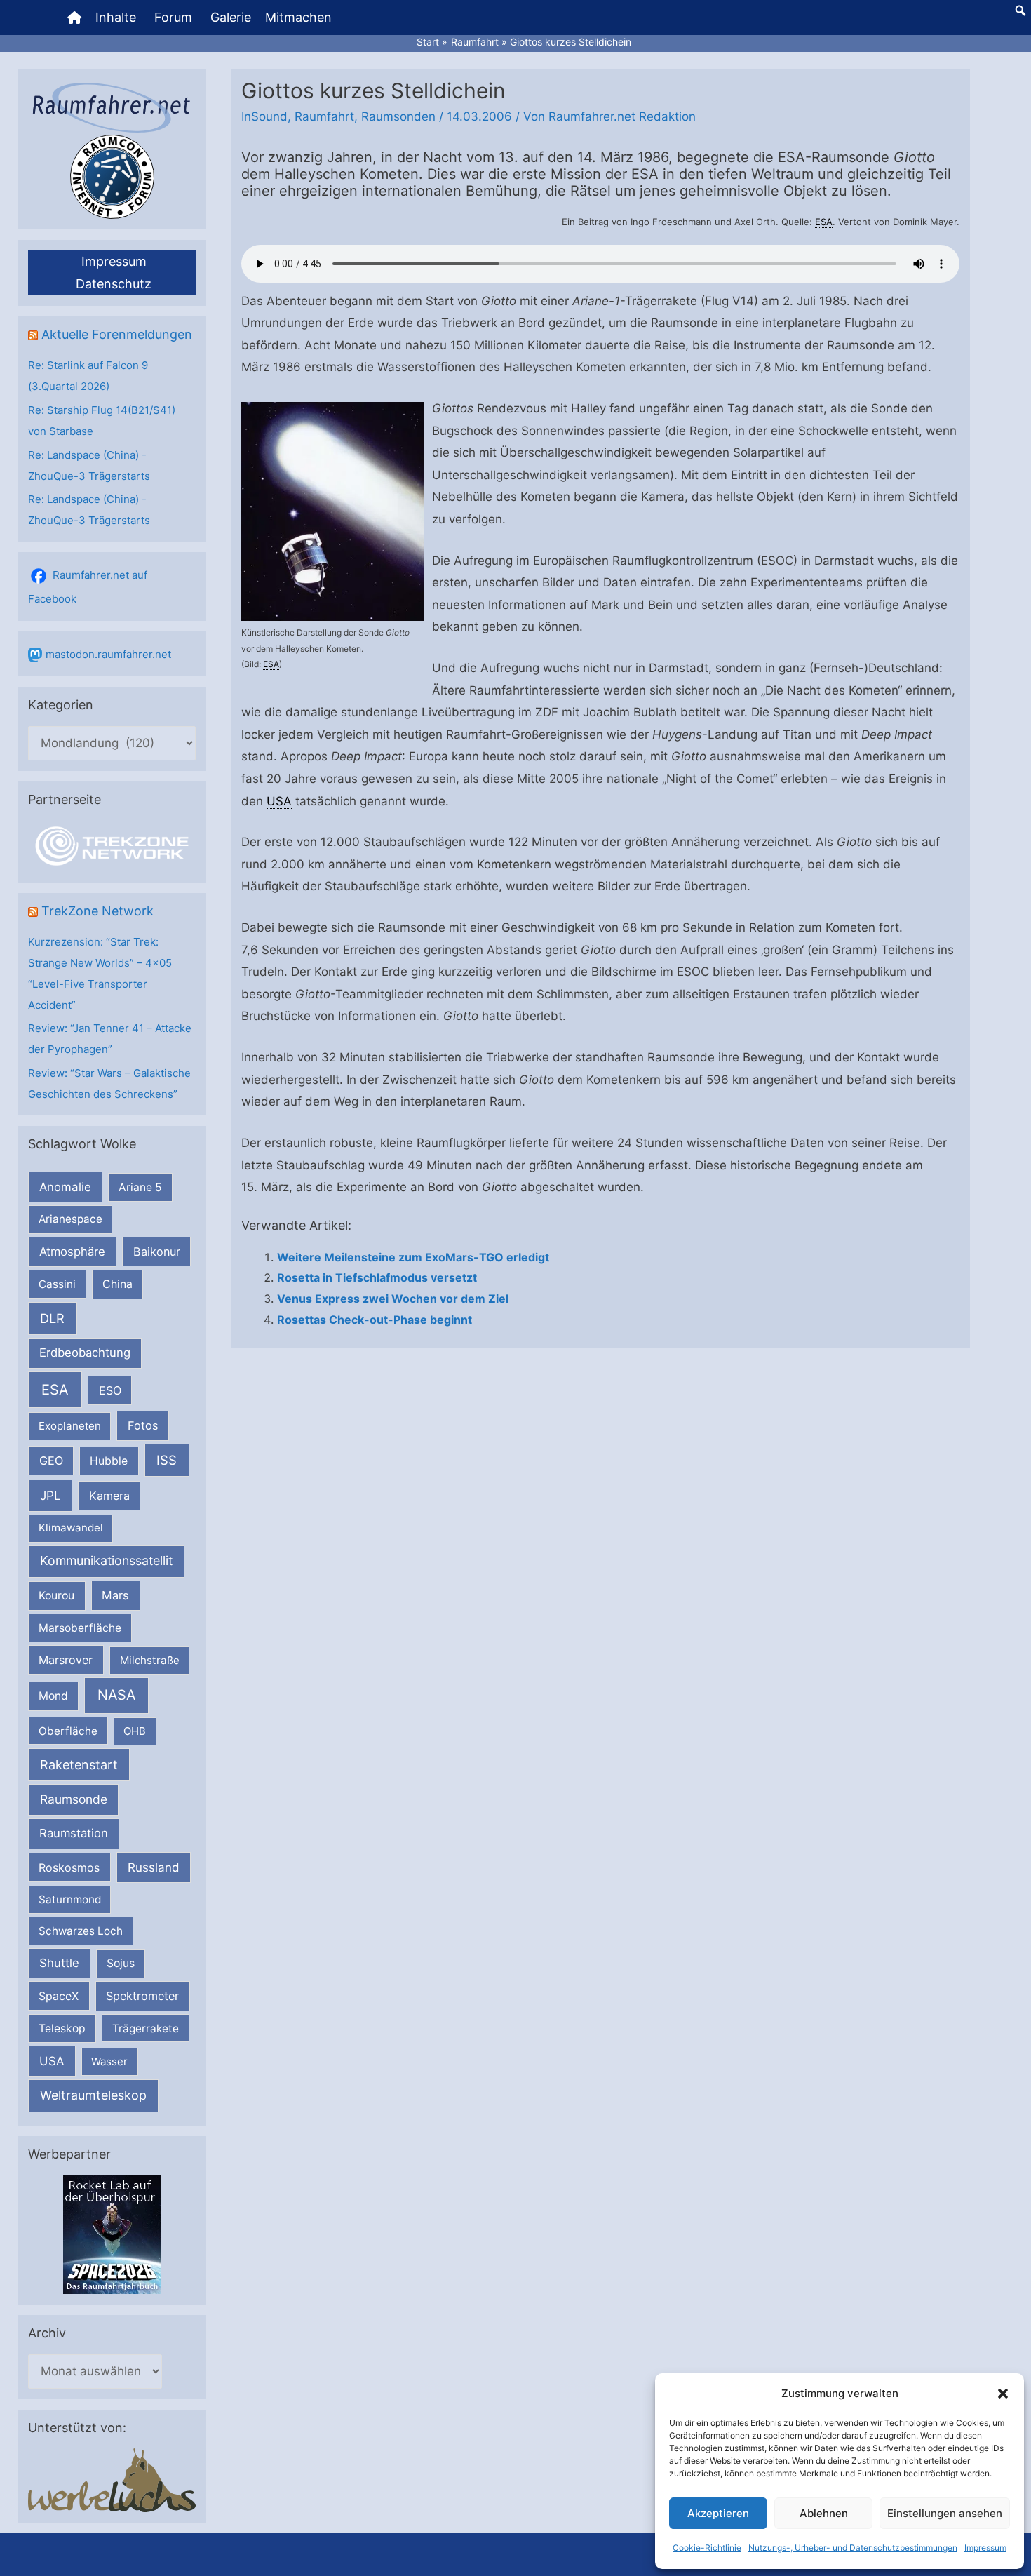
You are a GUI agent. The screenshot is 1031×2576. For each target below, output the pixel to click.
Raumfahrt (324, 116)
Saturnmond (70, 1899)
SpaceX (59, 1996)
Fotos (143, 1425)
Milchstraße (150, 1660)
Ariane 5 (140, 1187)
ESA (55, 1390)
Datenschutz (114, 284)
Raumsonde (74, 1799)
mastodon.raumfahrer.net (108, 654)
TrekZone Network (97, 911)
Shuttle (59, 1963)
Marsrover (66, 1660)
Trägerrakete (146, 2028)
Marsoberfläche (80, 1628)
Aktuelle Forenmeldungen (117, 334)
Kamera (109, 1496)
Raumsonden (398, 116)
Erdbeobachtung (85, 1353)
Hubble (109, 1461)
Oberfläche (68, 1731)
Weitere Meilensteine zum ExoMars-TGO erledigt (413, 1257)
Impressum (985, 2548)
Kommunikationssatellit (106, 1561)
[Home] (74, 18)
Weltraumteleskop (93, 2095)
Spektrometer (142, 1996)
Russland (154, 1867)
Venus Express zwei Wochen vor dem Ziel (393, 1299)
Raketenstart (79, 1765)
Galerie (231, 17)
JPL (50, 1495)
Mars (115, 1595)
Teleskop (62, 2028)
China (117, 1284)
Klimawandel (71, 1528)
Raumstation (74, 1833)
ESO (110, 1390)
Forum (173, 17)
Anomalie (65, 1187)
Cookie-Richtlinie (707, 2548)
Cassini (57, 1284)
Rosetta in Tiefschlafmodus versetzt (377, 1277)
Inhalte (116, 17)
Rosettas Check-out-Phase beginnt (375, 1320)
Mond (53, 1696)
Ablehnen (824, 2513)
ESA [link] (824, 222)
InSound (264, 116)
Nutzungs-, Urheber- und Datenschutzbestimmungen (853, 2548)
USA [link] (279, 801)
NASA (116, 1695)
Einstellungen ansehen (945, 2513)
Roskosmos (69, 1867)
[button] (1003, 2394)
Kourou (56, 1596)
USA (52, 2061)
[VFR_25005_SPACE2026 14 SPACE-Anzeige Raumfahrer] (112, 2234)
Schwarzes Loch (81, 1931)
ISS (167, 1460)
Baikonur (157, 1252)
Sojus (121, 1963)
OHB (135, 1731)
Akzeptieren (718, 2513)
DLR (52, 1318)
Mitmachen (298, 17)
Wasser (109, 2061)
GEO (51, 1461)
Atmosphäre (72, 1252)
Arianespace (70, 1219)
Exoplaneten (70, 1426)
